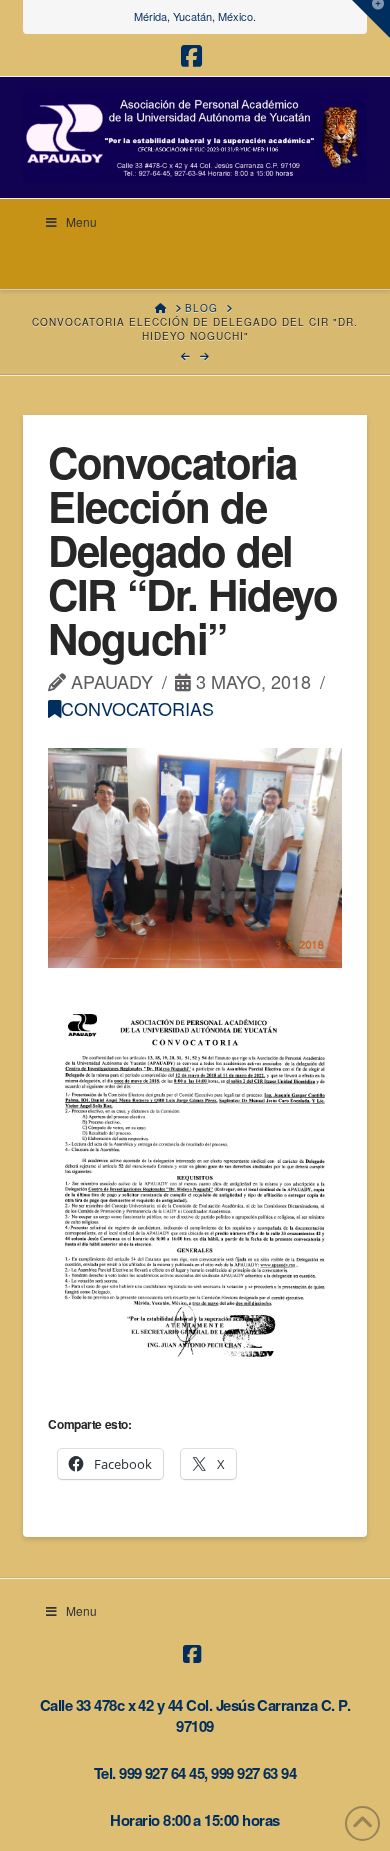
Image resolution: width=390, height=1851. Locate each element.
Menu (81, 221)
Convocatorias (137, 708)
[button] (371, 19)
